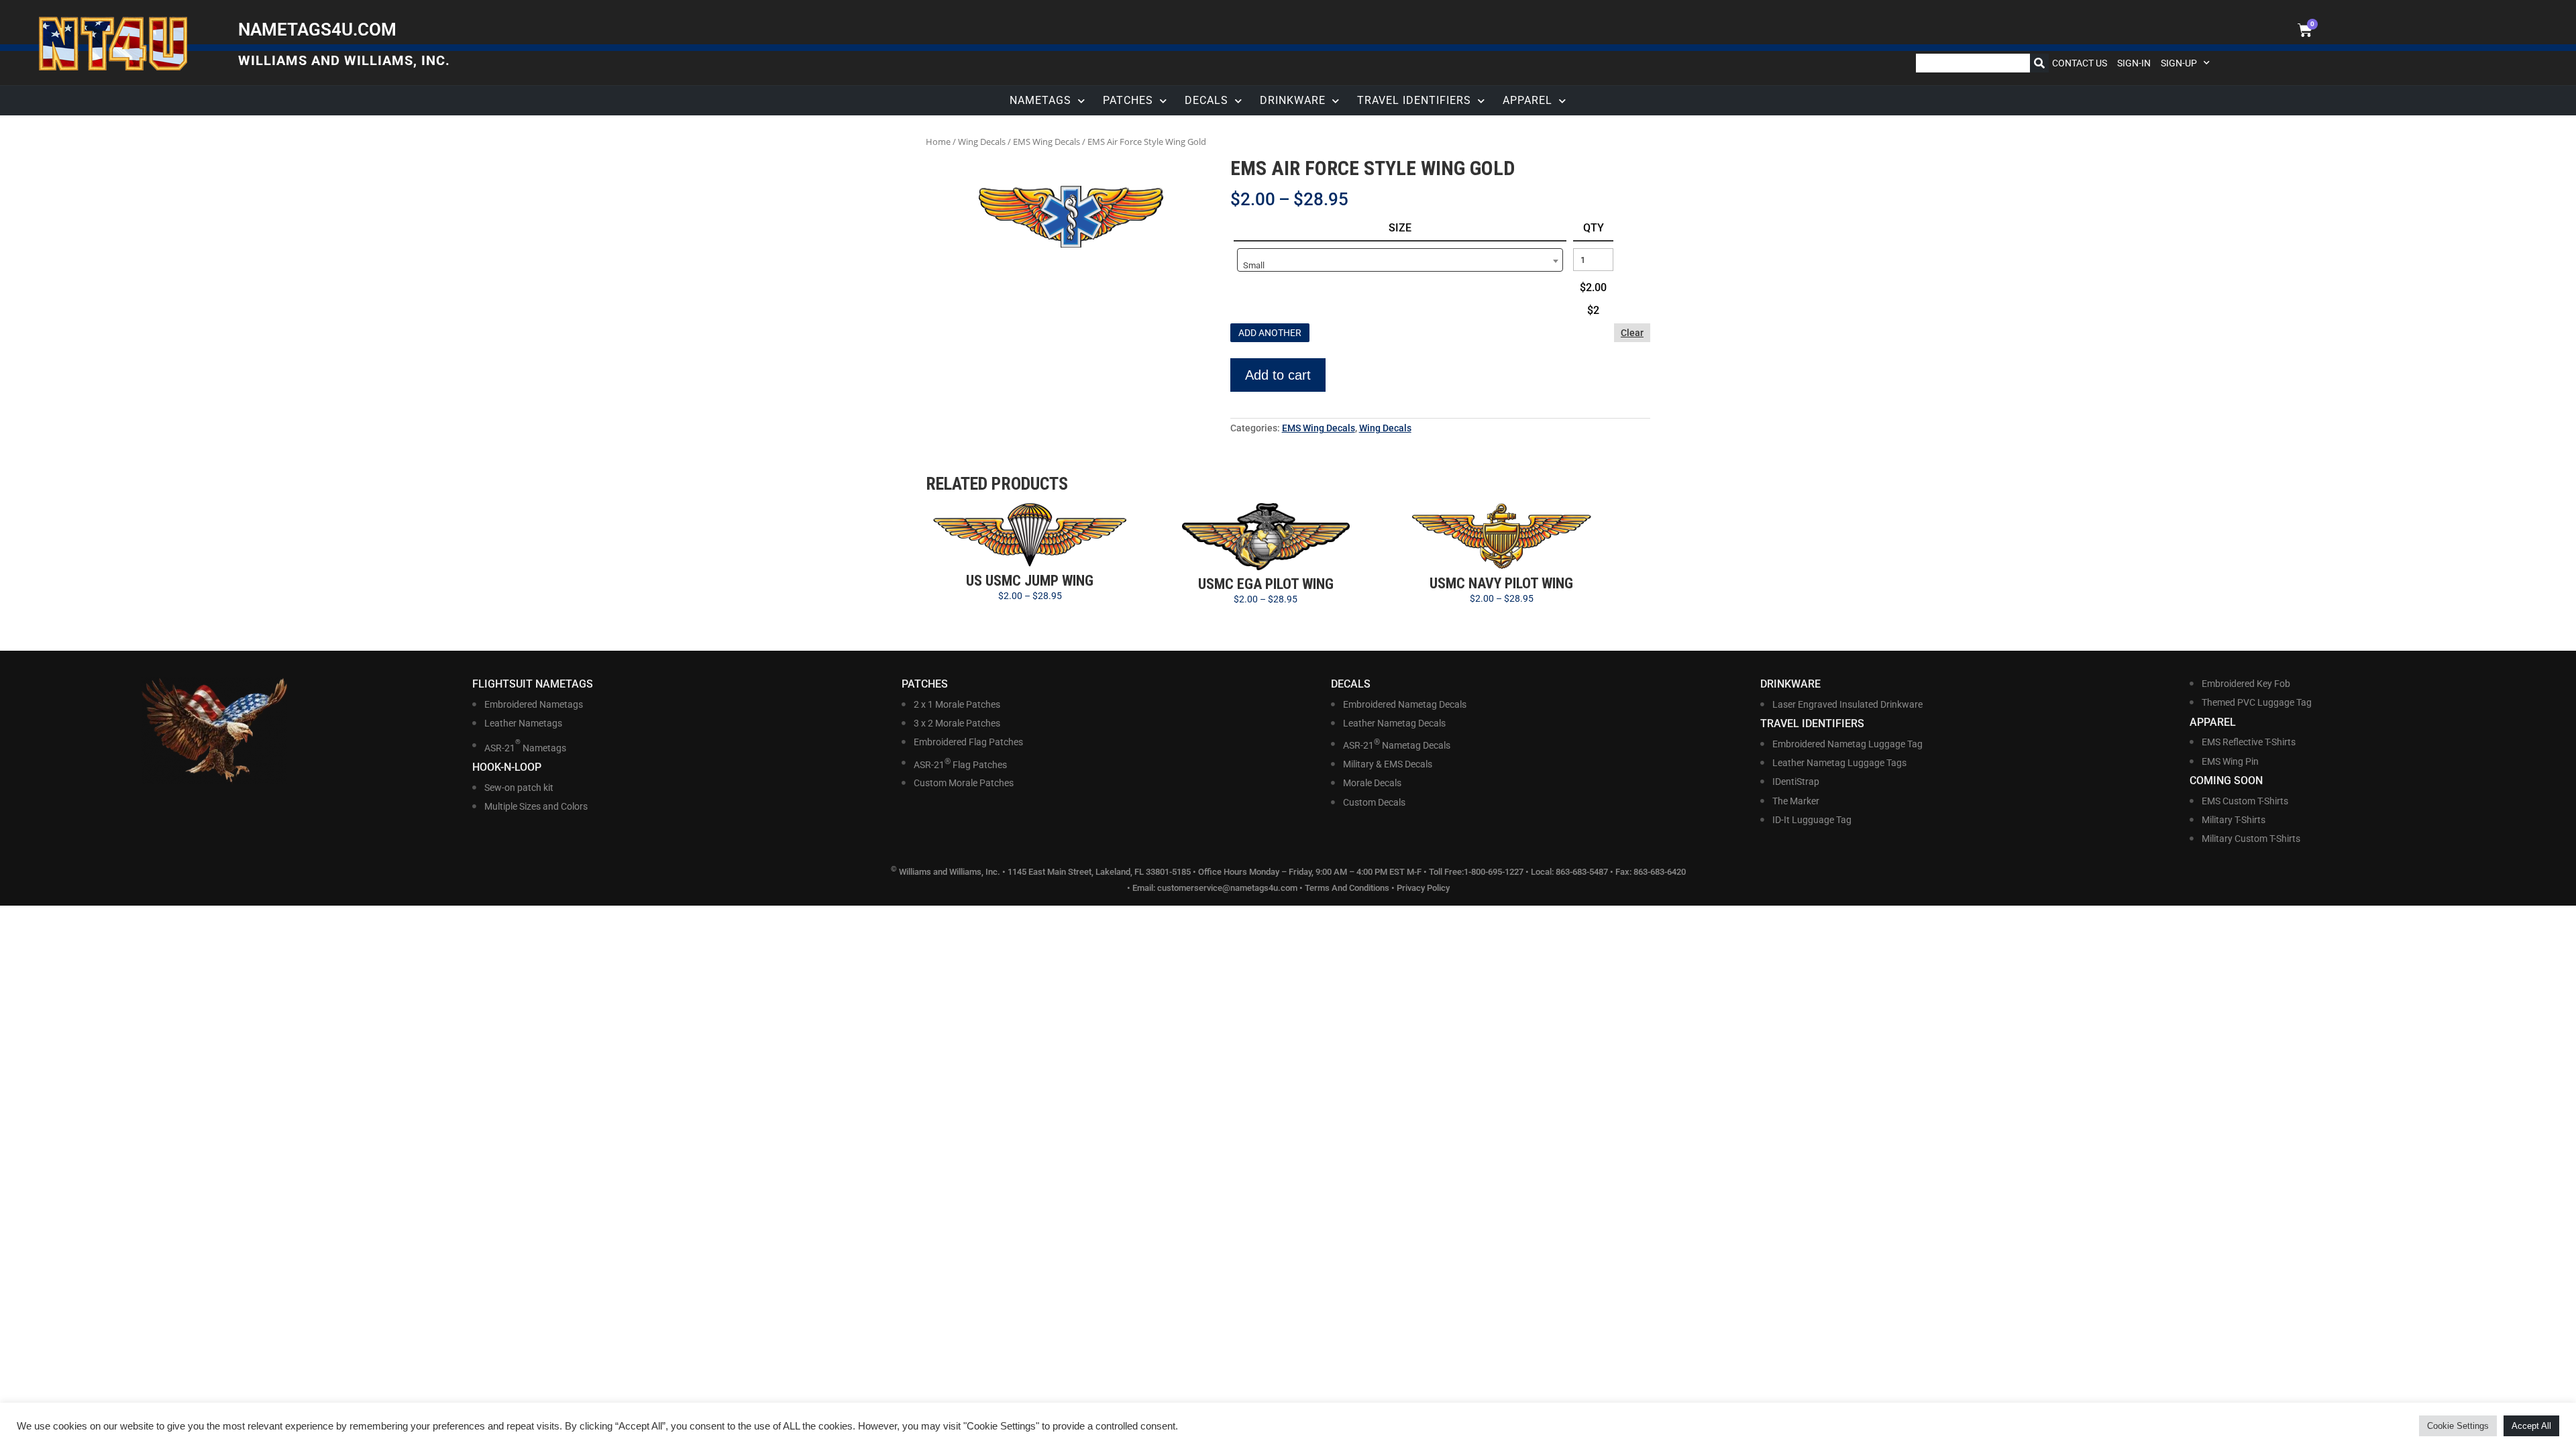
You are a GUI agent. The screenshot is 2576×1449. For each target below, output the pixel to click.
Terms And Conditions (1347, 888)
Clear (1632, 333)
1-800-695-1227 (1494, 872)
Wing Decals (982, 142)
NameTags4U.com (317, 30)
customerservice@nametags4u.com (1227, 888)
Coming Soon (2226, 781)
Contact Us (2080, 63)
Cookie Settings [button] (2458, 1426)
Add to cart (1278, 375)
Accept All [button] (2531, 1426)
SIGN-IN (2134, 63)
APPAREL (1527, 100)
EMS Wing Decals (1046, 142)
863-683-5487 (1583, 872)
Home (938, 142)
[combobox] (1400, 260)
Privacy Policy (1423, 888)
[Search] (2039, 63)
